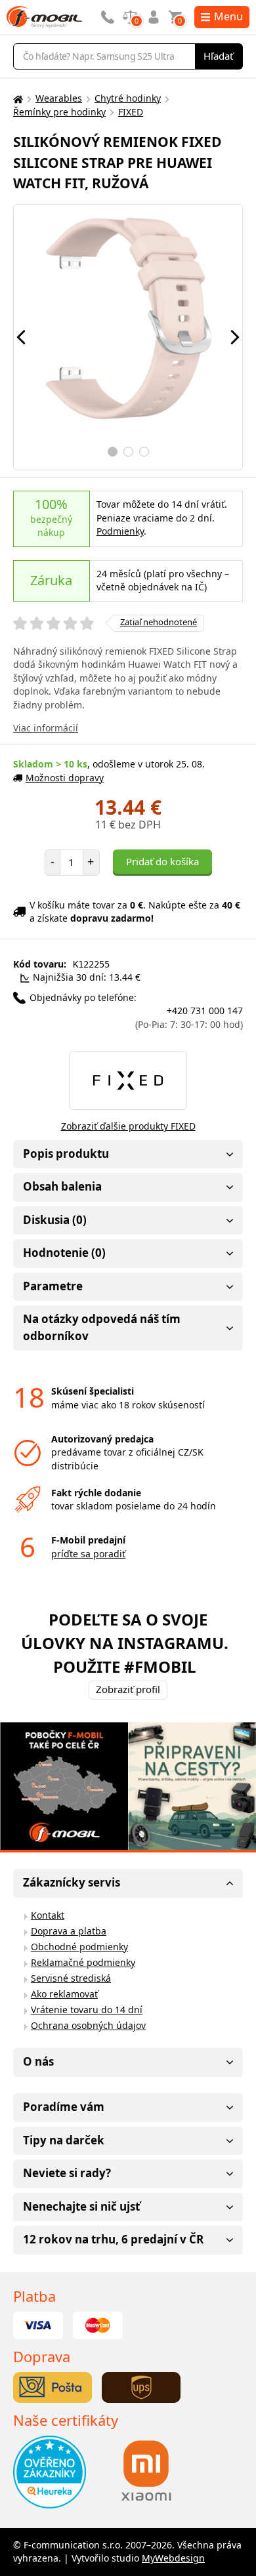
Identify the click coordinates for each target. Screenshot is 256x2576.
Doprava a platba (69, 1931)
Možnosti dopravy (65, 778)
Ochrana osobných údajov (88, 2025)
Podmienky (120, 531)
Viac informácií (46, 728)
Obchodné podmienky (79, 1947)
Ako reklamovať (64, 1994)
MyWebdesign (173, 2558)
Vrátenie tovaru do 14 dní (87, 2010)
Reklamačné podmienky (83, 1962)
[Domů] (16, 99)
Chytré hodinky (128, 98)
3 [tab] (144, 452)
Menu (228, 16)
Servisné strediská (71, 1978)
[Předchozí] (21, 337)
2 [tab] (128, 452)
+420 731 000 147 (189, 1017)
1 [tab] (113, 452)
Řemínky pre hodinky (59, 112)
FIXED (131, 112)
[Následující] (235, 337)
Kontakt (48, 1915)
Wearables (59, 98)
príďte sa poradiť (88, 1554)
